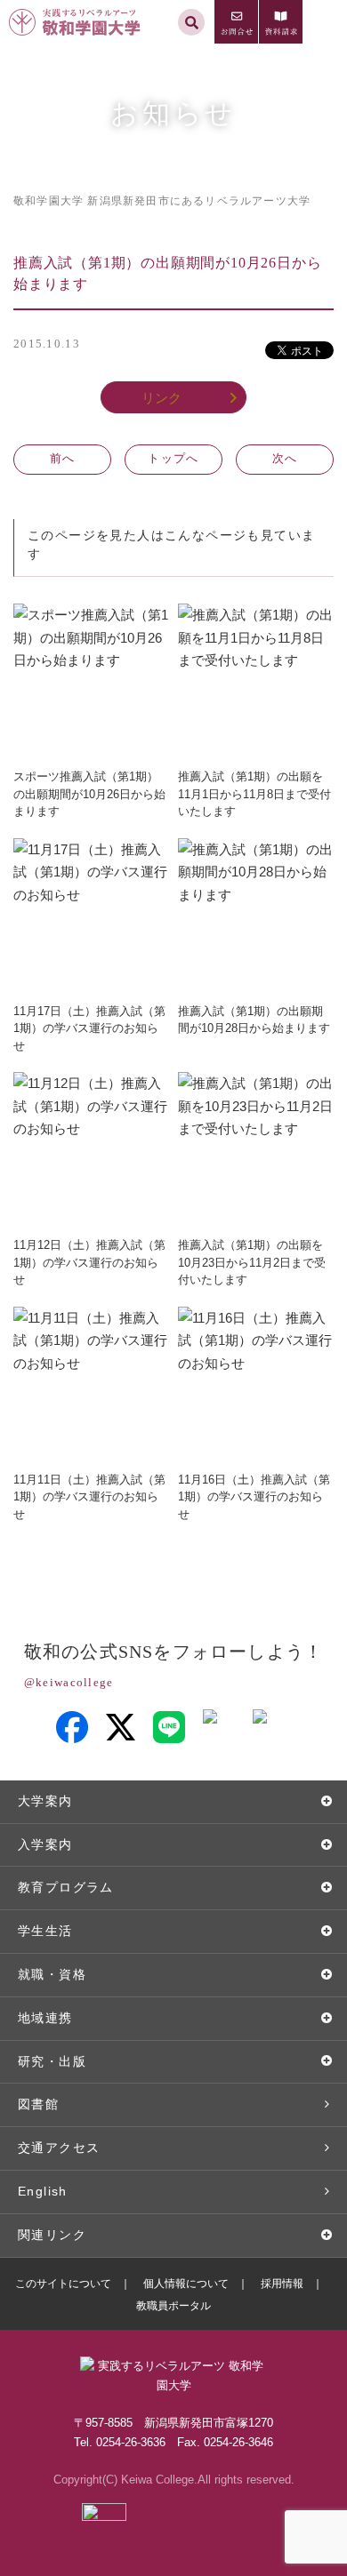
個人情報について (186, 2284)
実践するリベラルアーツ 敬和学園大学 (77, 8)
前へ (63, 458)
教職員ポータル (173, 2306)
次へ (285, 458)
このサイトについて (63, 2284)
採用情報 (282, 2284)
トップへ (173, 458)
